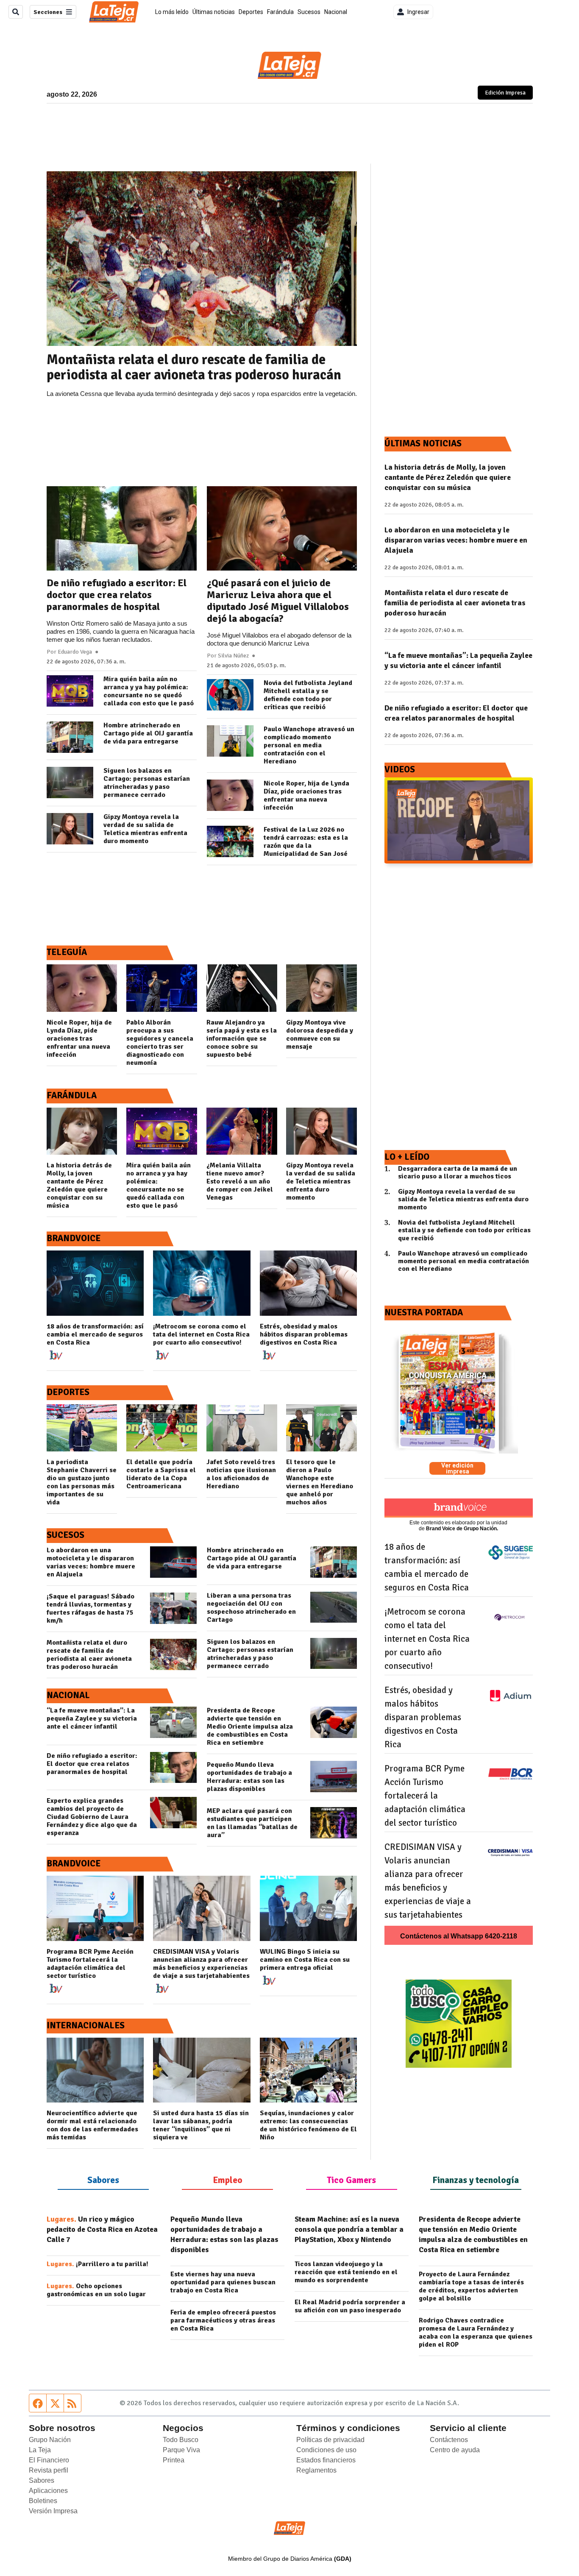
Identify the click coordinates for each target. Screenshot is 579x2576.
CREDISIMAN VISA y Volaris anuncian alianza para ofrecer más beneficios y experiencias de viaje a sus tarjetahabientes (201, 1964)
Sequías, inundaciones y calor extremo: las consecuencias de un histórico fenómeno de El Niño (308, 2125)
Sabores (42, 2480)
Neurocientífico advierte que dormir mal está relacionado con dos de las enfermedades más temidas (92, 2125)
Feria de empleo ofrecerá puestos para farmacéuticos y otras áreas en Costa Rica (223, 2321)
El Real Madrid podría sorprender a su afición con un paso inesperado (350, 2306)
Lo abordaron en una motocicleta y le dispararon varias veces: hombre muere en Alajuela (91, 1562)
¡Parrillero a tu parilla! (97, 2264)
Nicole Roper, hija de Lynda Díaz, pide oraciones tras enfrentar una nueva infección (306, 796)
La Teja (40, 2450)
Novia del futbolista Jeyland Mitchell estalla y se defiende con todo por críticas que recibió (308, 695)
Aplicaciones (48, 2491)
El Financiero (49, 2460)
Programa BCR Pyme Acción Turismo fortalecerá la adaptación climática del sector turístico (90, 1964)
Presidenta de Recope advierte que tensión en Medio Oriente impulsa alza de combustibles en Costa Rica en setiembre (250, 1727)
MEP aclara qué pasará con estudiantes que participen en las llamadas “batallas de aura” (252, 1823)
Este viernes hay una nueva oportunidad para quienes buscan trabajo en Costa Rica (223, 2282)
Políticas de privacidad (330, 2440)
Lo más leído (172, 12)
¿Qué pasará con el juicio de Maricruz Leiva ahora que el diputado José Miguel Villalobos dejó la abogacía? (278, 601)
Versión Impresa (53, 2511)
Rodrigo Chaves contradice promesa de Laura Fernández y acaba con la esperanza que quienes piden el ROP (476, 2333)
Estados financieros (326, 2460)
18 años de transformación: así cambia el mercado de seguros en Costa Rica (95, 1335)
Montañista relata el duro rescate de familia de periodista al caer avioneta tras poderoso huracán (194, 368)
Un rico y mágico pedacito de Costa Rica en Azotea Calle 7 (102, 2229)
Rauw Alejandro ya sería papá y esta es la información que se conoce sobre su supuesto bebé (242, 1039)
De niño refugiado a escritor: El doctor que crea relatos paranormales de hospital (117, 595)
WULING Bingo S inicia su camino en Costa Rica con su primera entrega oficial (305, 1960)
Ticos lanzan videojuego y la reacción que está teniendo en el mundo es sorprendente (346, 2272)
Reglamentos (316, 2470)
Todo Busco (181, 2440)
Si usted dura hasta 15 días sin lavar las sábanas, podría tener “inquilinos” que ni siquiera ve (201, 2125)
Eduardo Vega (75, 652)
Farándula (280, 12)
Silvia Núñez (233, 656)
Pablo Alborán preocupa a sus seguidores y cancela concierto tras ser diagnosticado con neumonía (160, 1043)
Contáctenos (449, 2440)
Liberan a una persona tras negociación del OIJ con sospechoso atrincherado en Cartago (251, 1608)
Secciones (48, 12)
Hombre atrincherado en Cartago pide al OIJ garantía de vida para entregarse (148, 734)
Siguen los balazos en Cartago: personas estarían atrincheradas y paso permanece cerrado (147, 783)
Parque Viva (181, 2450)
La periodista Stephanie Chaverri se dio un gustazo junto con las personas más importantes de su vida (82, 1482)
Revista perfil (49, 2470)
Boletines (43, 2501)
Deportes (251, 12)
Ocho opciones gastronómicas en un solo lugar (96, 2290)
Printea (174, 2460)
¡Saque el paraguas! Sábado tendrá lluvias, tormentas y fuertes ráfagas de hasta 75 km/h (90, 1609)
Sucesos (309, 12)
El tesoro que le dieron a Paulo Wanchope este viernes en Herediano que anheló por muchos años (320, 1482)
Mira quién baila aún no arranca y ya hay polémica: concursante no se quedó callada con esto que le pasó (149, 691)
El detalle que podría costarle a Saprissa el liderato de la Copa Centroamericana (161, 1474)
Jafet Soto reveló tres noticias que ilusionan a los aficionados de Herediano (241, 1474)
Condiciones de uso (326, 2450)
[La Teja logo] (114, 12)
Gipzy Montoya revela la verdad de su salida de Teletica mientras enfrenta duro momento (145, 829)
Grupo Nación (50, 2440)
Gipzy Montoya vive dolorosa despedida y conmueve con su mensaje (320, 1035)
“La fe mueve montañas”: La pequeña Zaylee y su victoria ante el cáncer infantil (92, 1719)
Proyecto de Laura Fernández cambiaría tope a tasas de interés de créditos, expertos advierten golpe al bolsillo (471, 2286)
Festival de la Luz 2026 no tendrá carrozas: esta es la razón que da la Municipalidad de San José (306, 842)
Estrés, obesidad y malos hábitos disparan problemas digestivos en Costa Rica (304, 1335)
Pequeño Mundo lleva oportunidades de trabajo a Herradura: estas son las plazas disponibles (249, 1777)
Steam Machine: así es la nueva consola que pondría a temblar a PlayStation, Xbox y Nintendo (349, 2229)
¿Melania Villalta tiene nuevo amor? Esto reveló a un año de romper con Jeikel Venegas (240, 1182)
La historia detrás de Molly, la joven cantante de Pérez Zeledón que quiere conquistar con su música (79, 1186)
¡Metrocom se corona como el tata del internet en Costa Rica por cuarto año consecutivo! (201, 1335)
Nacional (336, 12)
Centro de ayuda (455, 2450)
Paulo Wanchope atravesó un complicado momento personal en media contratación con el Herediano (309, 745)
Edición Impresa (509, 93)
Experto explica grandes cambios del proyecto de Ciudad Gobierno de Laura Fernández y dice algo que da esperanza (92, 1817)
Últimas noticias (214, 12)
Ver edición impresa (457, 1468)
